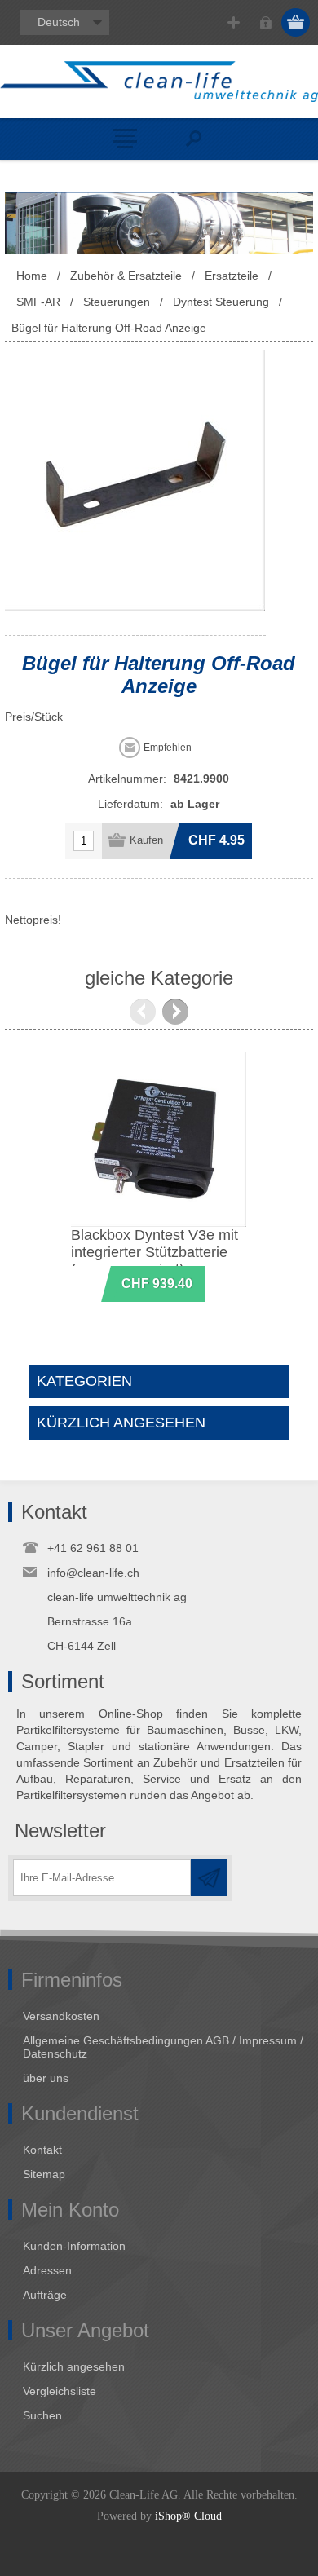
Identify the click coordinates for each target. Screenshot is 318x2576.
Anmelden (265, 22)
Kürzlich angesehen (74, 2366)
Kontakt (42, 2150)
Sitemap (44, 2174)
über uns (46, 2078)
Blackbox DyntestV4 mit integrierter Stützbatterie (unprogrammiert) (181, 1252)
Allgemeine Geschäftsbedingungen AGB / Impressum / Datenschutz (163, 2047)
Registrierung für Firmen (234, 22)
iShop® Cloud (188, 2516)
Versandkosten (61, 2016)
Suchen (42, 2415)
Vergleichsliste (60, 2391)
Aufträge (45, 2295)
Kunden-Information (74, 2246)
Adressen (47, 2270)
